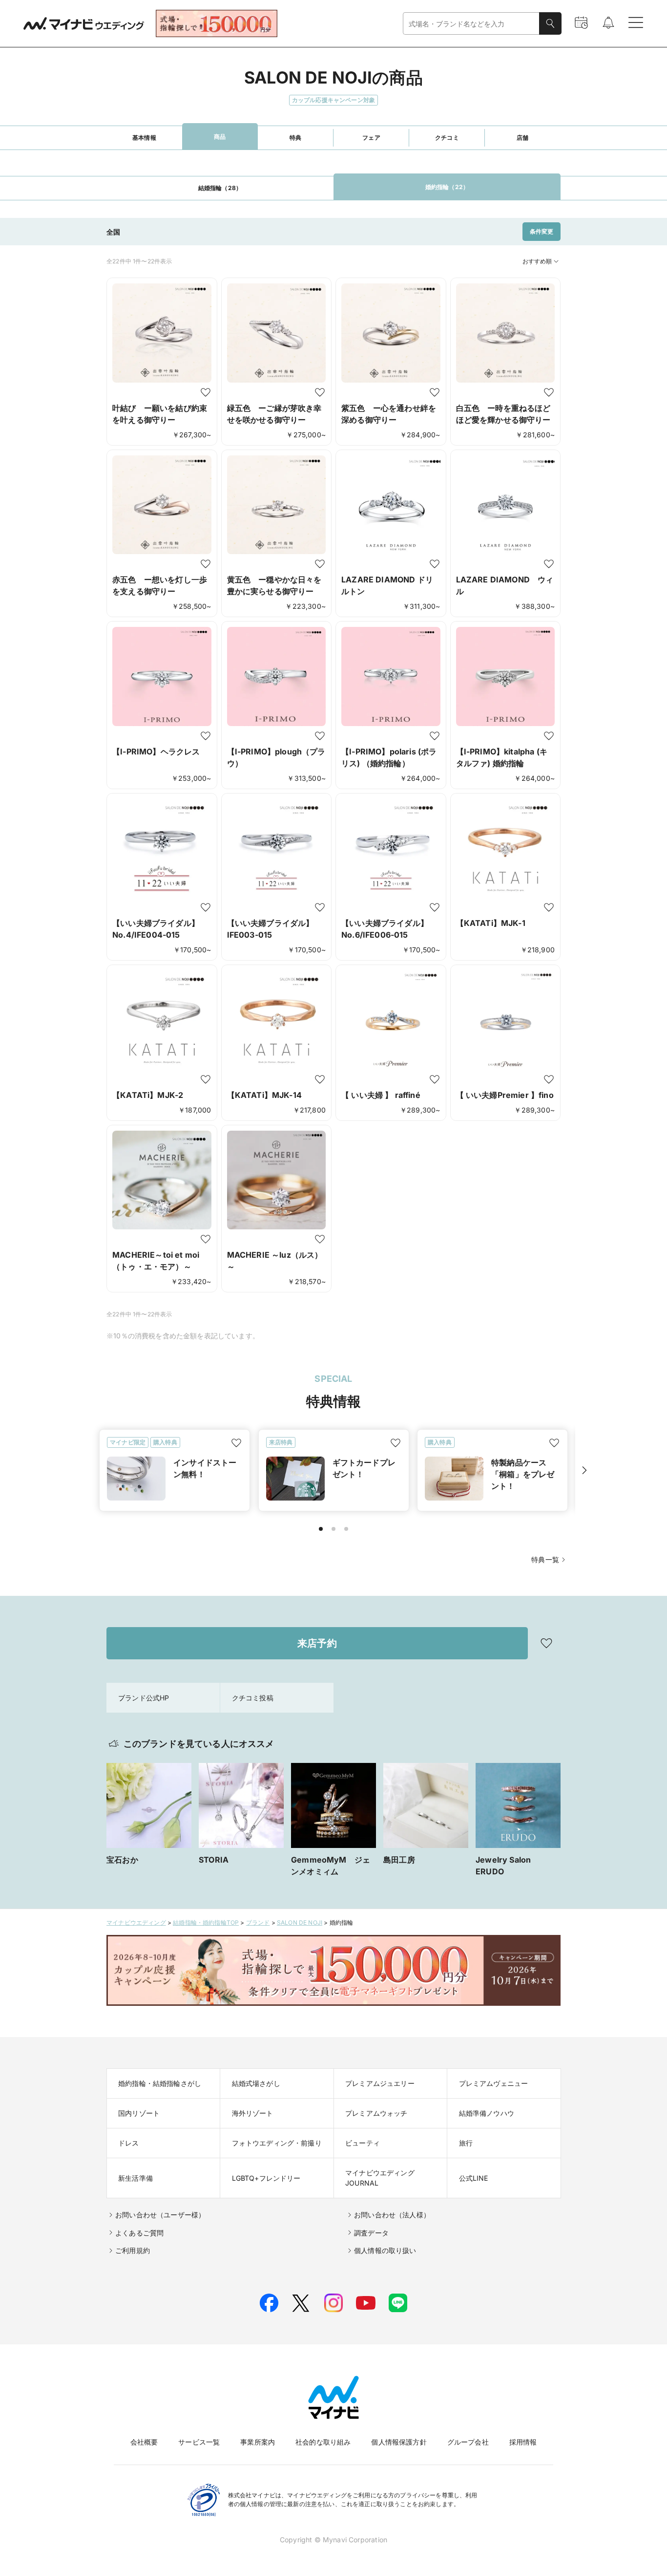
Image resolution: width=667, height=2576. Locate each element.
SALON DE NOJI (300, 1922)
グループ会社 (468, 2442)
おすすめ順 (537, 261)
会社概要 (144, 2442)
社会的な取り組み (323, 2442)
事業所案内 (258, 2442)
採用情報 (523, 2442)
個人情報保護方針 (399, 2442)
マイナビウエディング (136, 1922)
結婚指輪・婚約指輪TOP (206, 1922)
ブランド (258, 1922)
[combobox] (471, 24)
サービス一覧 (199, 2442)
